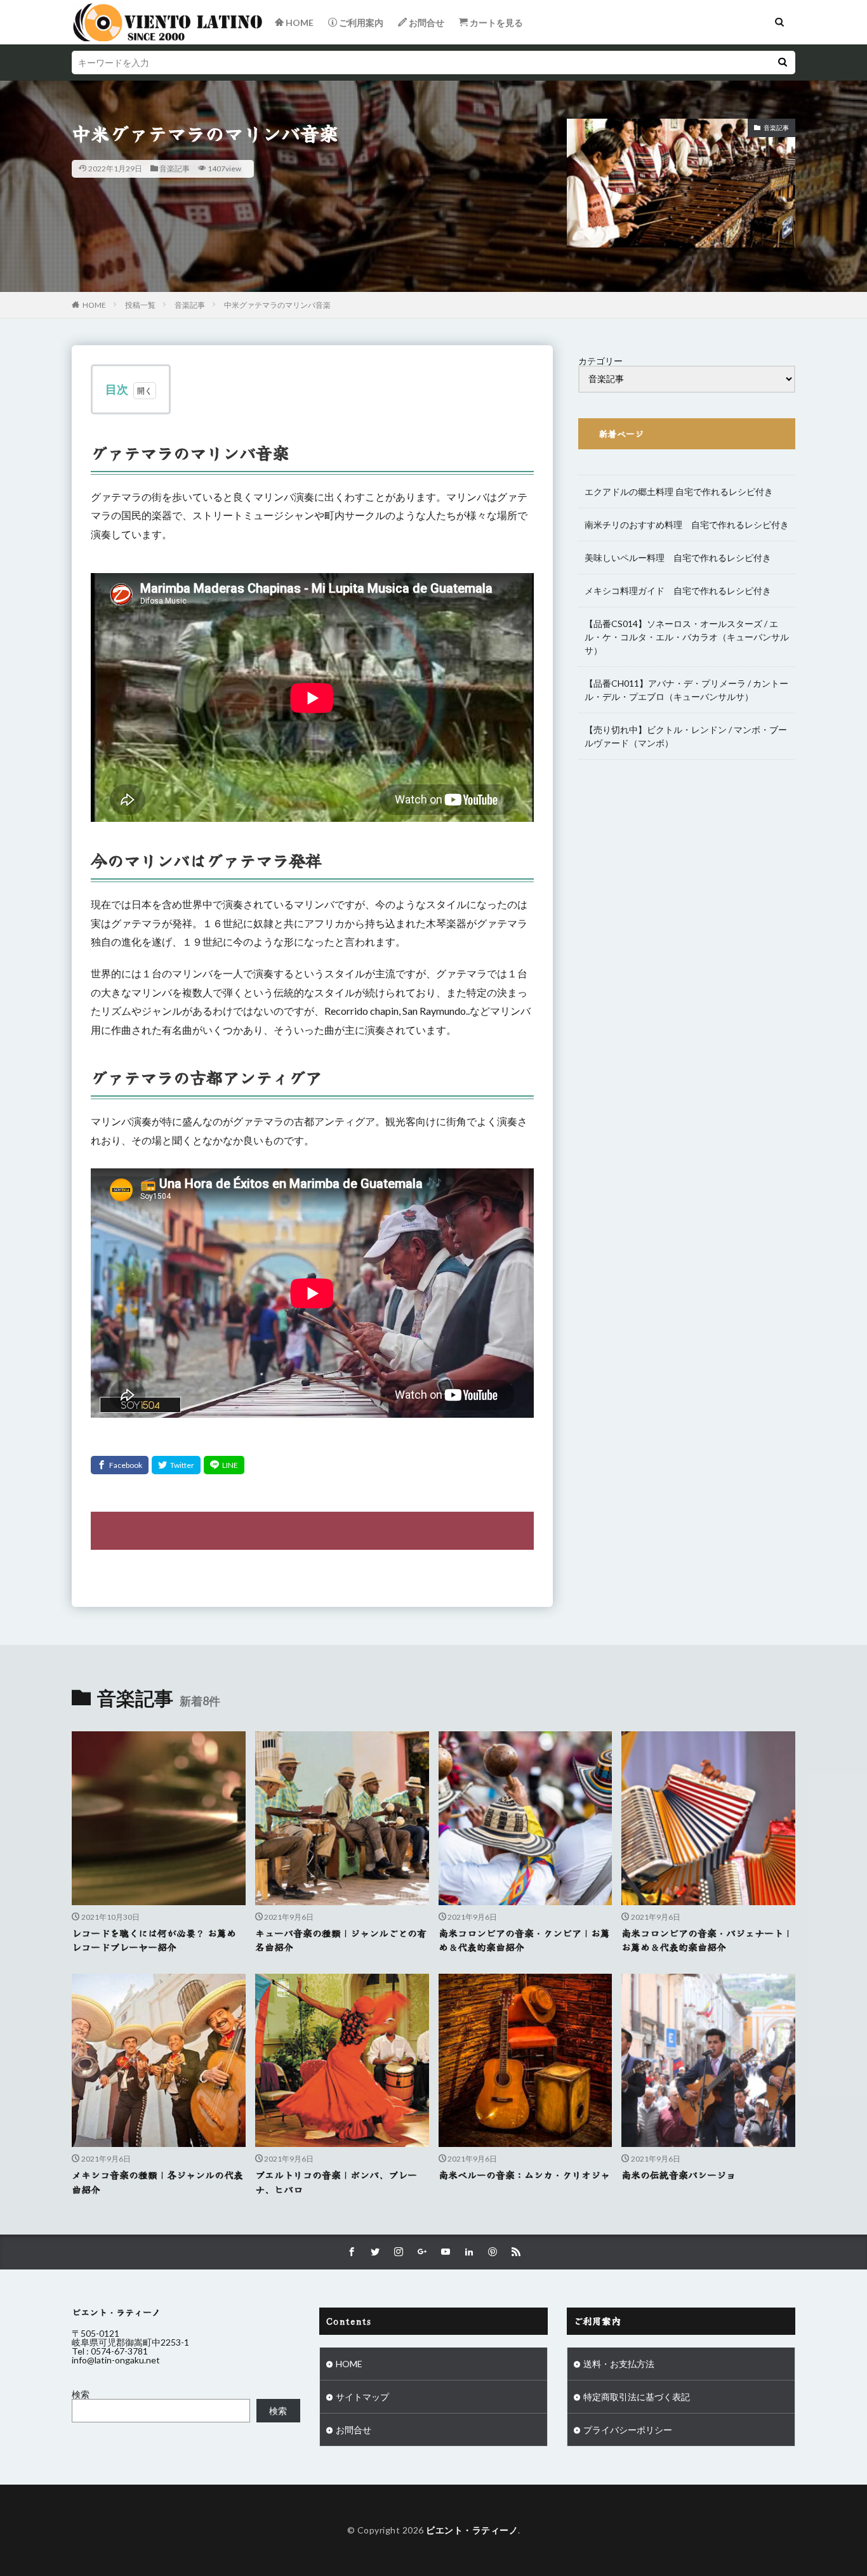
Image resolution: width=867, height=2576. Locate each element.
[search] (783, 63)
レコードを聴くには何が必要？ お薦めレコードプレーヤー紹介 (154, 1940)
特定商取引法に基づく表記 (637, 2397)
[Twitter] (176, 1465)
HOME (94, 305)
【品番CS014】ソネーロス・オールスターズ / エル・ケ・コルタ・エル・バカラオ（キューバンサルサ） (687, 637)
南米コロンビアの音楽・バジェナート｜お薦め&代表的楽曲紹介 (707, 1940)
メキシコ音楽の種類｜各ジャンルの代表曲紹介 (157, 2182)
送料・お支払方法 (619, 2364)
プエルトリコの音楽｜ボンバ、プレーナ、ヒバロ (336, 2182)
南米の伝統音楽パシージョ (678, 2175)
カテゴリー (600, 361)
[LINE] (224, 1465)
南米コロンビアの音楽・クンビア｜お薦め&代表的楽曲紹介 (524, 1940)
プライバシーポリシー (628, 2430)
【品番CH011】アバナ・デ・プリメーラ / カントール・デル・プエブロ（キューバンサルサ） (686, 690)
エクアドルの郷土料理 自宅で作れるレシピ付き (679, 492)
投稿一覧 (140, 305)
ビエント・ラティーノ (472, 2530)
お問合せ (354, 2430)
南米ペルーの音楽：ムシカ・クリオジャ (524, 2175)
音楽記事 (175, 168)
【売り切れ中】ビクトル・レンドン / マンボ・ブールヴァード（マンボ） (686, 736)
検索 (81, 2394)
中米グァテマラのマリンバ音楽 (277, 305)
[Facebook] (120, 1465)
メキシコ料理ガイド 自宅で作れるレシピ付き (678, 591)
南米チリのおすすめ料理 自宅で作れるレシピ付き (687, 525)
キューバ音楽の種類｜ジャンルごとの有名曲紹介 (341, 1940)
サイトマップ (362, 2397)
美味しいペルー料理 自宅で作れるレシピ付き (678, 558)
